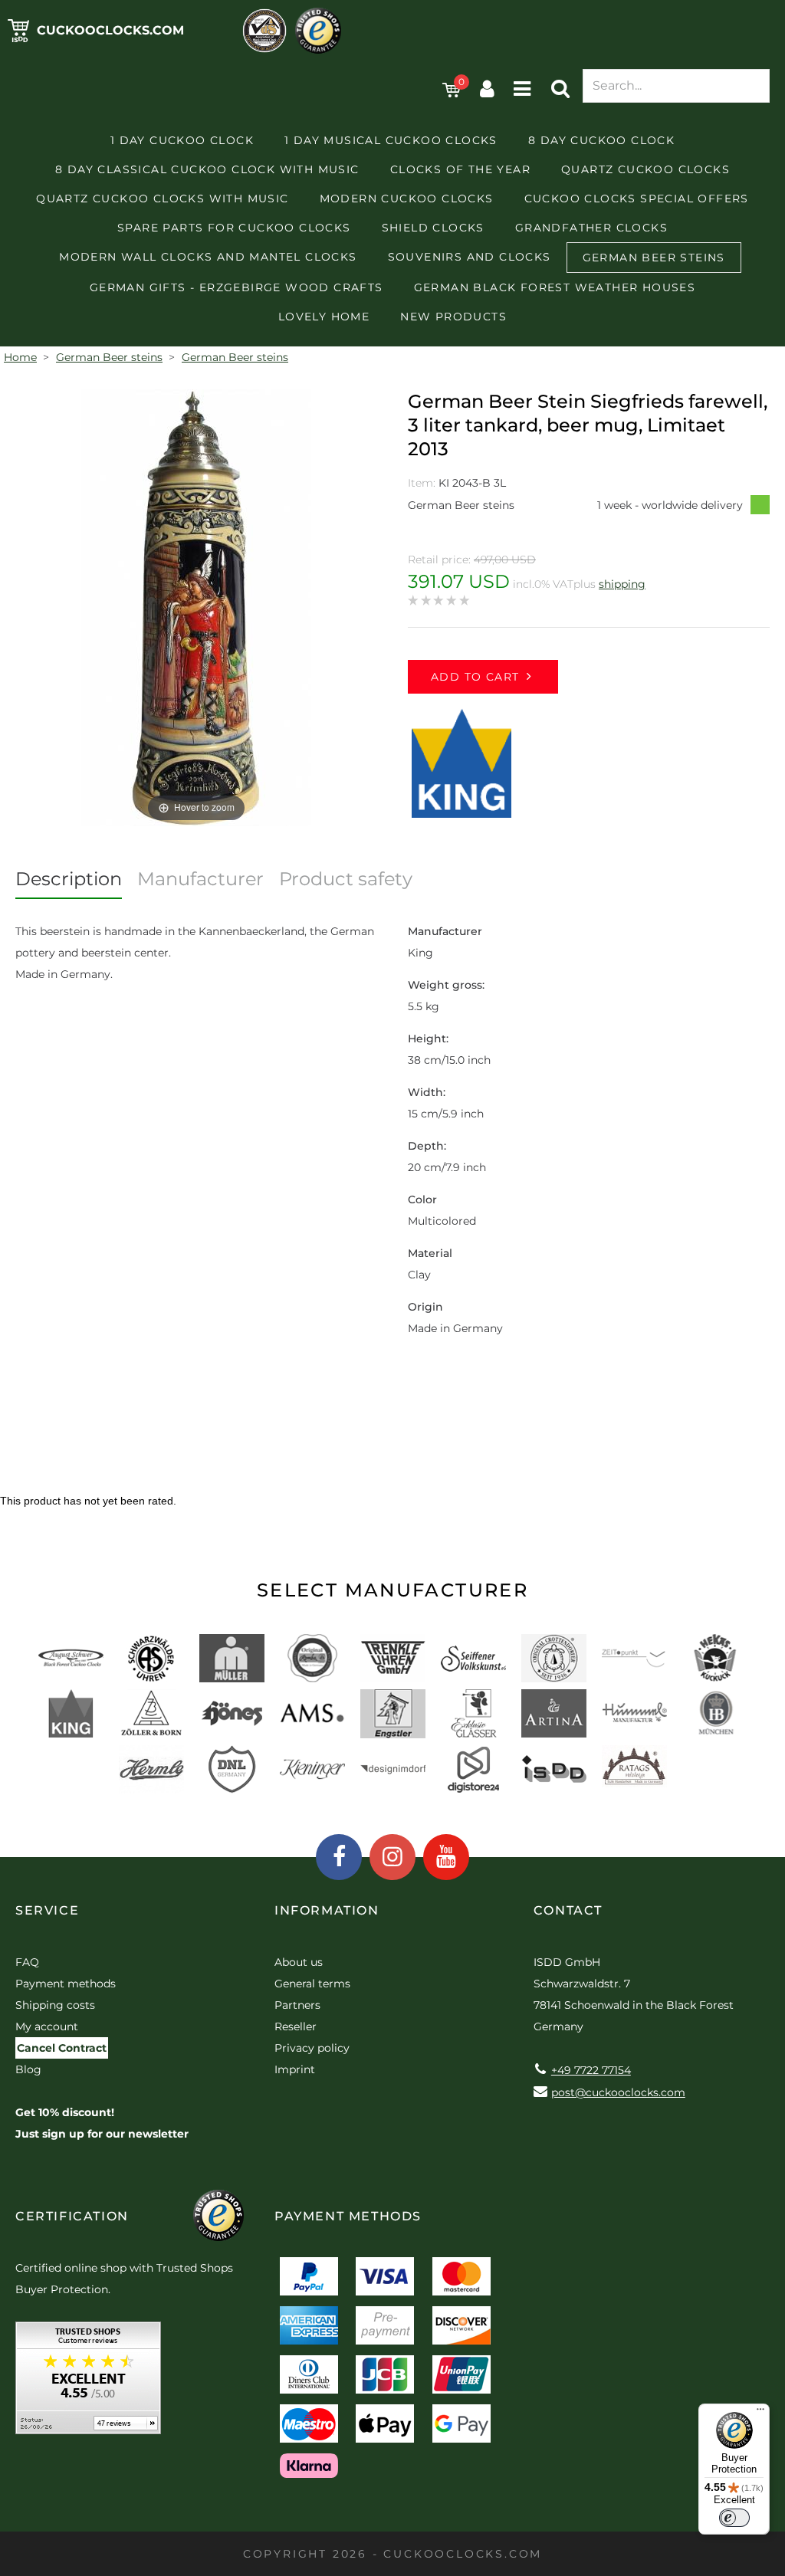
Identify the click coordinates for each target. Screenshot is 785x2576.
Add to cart (475, 677)
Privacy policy (312, 2048)
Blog (28, 2069)
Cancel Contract (62, 2048)
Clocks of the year (460, 169)
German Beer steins (654, 258)
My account (47, 2026)
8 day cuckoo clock (601, 140)
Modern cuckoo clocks (407, 199)
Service (47, 1910)
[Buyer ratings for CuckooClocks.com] (88, 2383)
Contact (568, 1910)
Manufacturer (200, 879)
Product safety (346, 879)
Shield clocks (433, 228)
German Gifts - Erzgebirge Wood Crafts (236, 287)
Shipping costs (55, 2005)
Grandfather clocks (591, 228)
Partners (297, 2005)
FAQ (27, 1962)
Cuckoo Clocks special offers (637, 199)
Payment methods (66, 1984)
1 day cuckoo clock (182, 140)
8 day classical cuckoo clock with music (207, 169)
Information (327, 1910)
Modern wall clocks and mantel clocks (208, 257)
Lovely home (324, 317)
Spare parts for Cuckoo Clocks (234, 228)
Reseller (296, 2026)
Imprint (295, 2069)
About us (299, 1962)
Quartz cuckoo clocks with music (162, 199)
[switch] (734, 2518)
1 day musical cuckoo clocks (391, 140)
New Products (453, 317)
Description (69, 879)
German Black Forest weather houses (555, 287)
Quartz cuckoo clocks (645, 169)
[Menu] (760, 2413)
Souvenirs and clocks (470, 257)
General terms (312, 1984)
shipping (622, 584)
